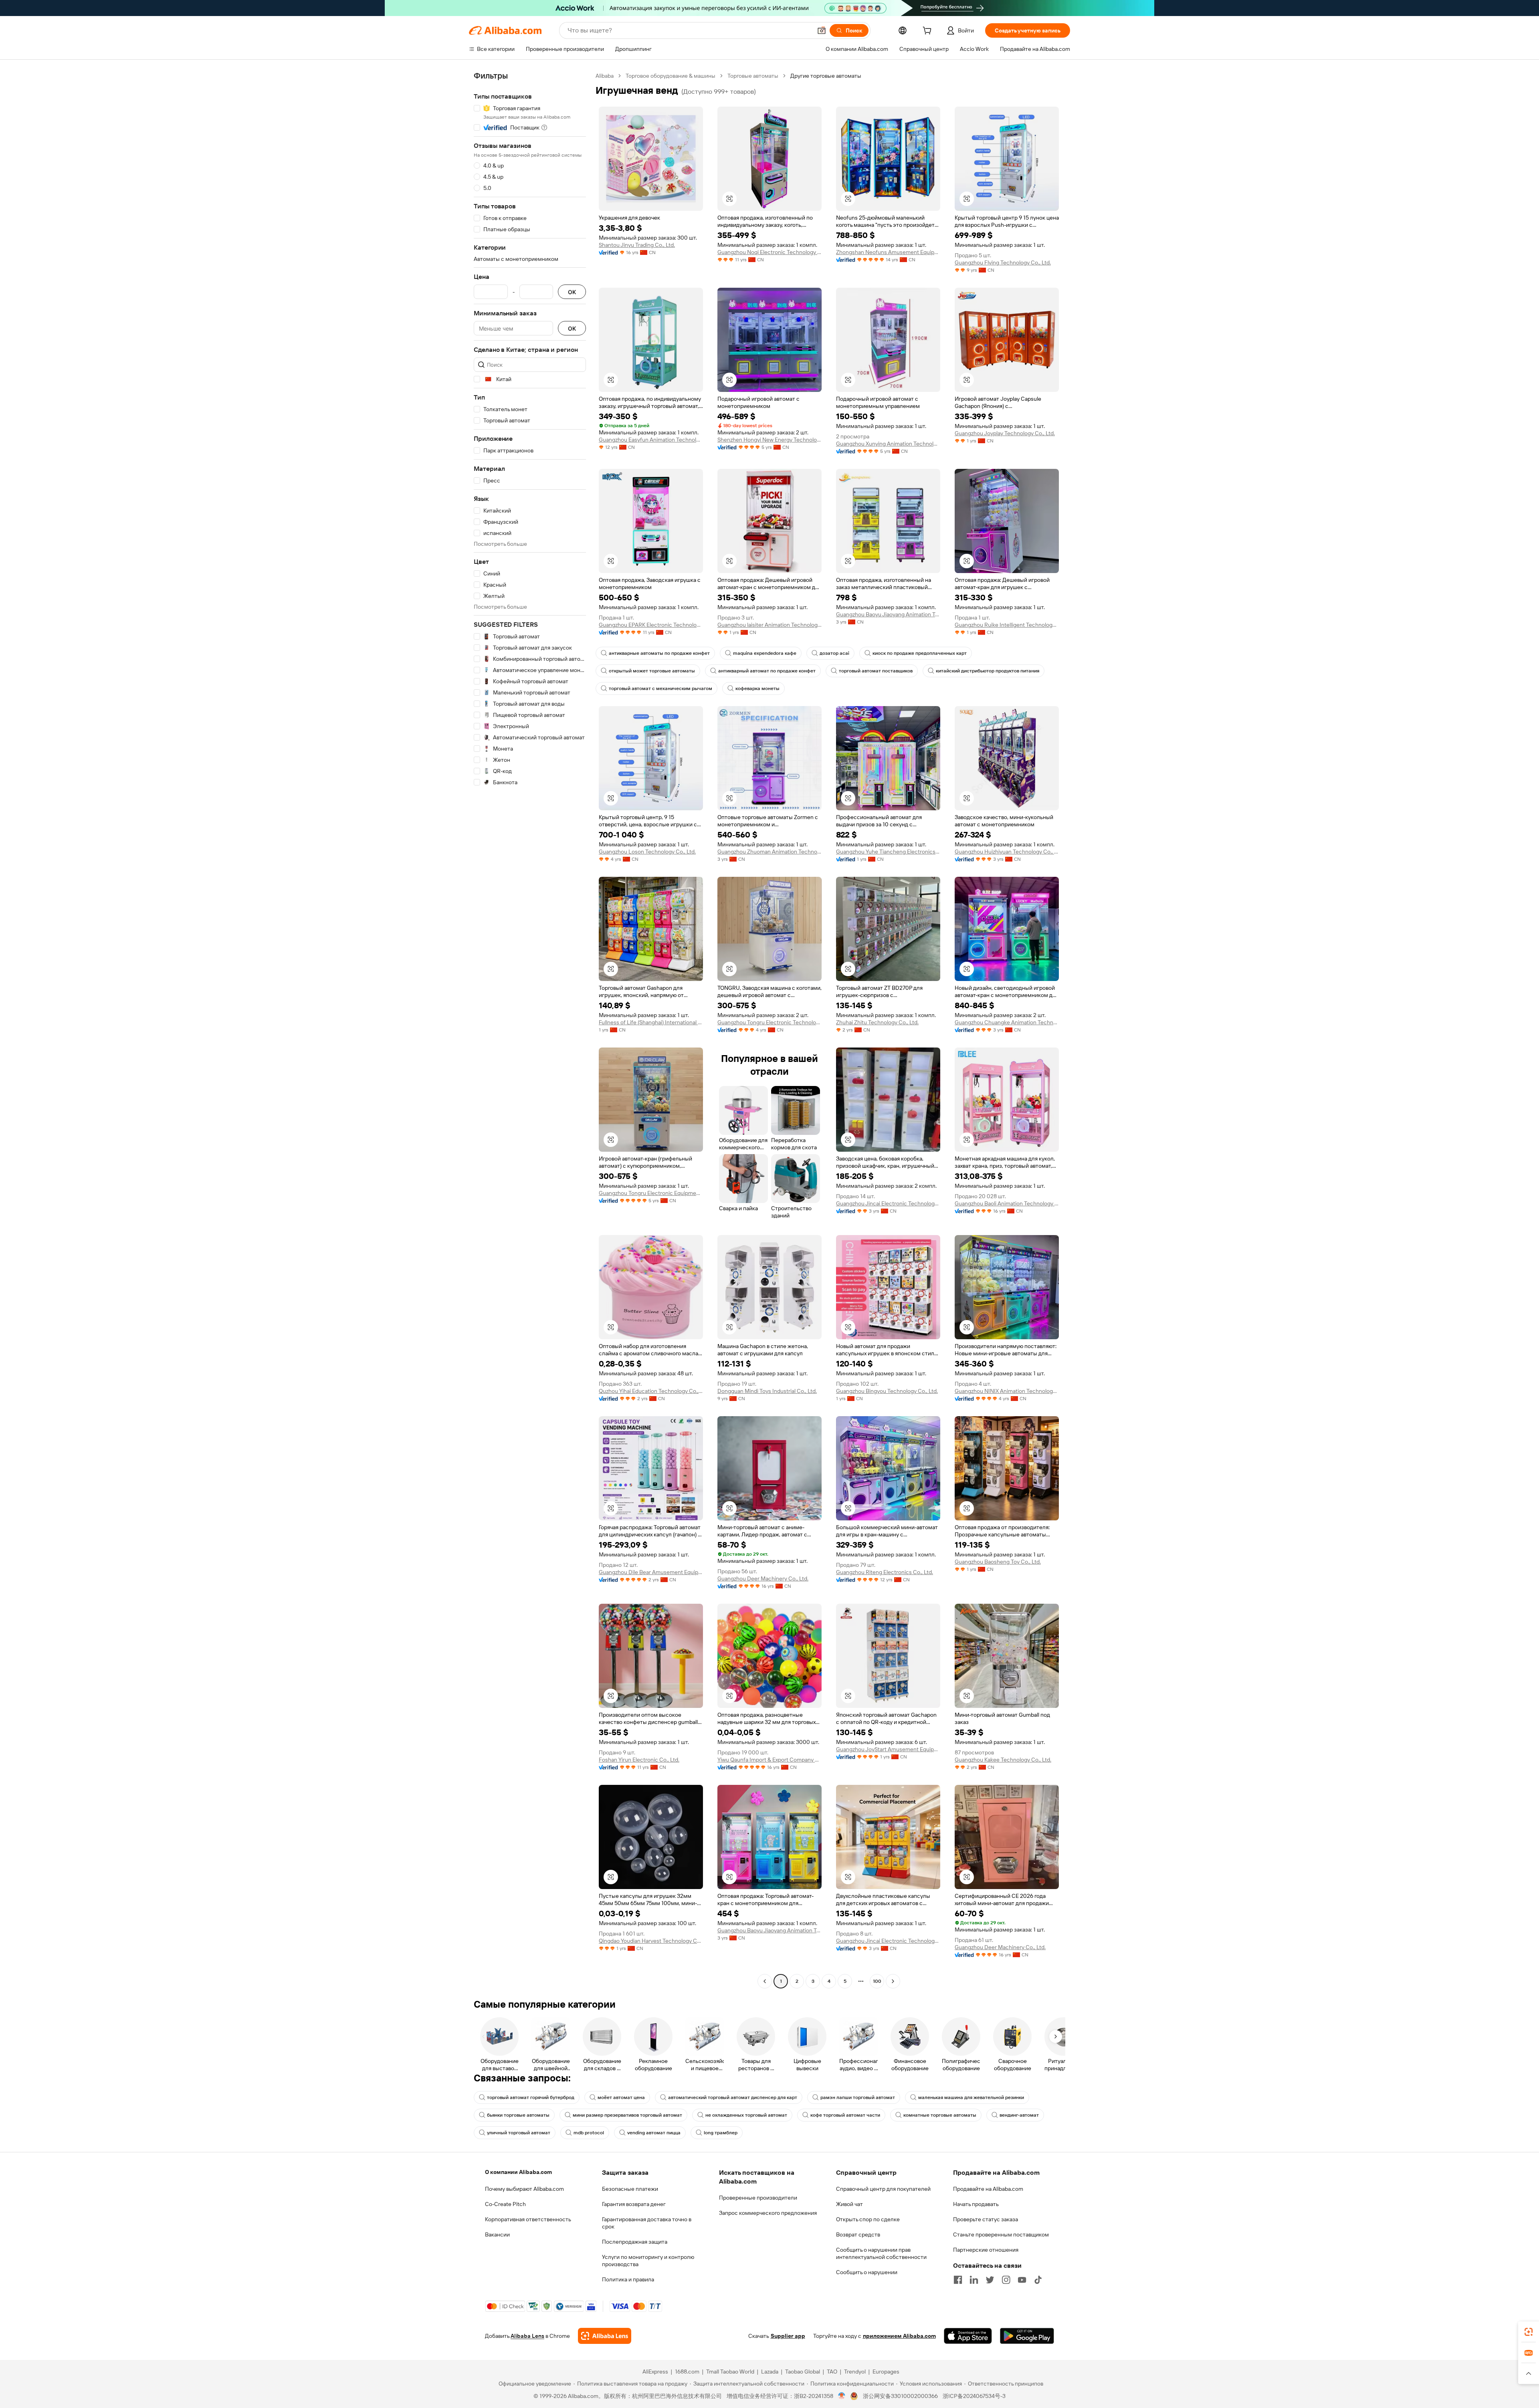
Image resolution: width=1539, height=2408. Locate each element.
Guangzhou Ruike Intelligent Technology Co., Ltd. (1007, 625)
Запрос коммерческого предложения (768, 2213)
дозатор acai (834, 653)
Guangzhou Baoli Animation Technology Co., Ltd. (1007, 1203)
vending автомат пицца (654, 2133)
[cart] (929, 32)
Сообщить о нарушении (867, 2272)
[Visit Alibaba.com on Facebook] (958, 2280)
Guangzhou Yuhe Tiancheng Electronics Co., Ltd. (888, 852)
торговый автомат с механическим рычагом (660, 688)
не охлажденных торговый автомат (746, 2115)
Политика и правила (628, 2279)
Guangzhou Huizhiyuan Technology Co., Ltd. (1007, 852)
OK (572, 292)
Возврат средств (858, 2234)
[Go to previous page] (765, 1981)
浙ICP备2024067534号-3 (974, 2396)
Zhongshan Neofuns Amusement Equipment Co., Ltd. (888, 252)
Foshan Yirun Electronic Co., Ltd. (639, 1760)
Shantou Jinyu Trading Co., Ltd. (637, 245)
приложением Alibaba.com (899, 2336)
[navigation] (530, 1029)
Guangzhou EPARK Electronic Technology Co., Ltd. (651, 625)
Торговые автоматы (753, 76)
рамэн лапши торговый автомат (858, 2097)
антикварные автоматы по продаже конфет (659, 653)
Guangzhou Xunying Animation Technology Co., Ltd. (888, 444)
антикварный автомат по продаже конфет (767, 671)
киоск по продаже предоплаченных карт (920, 653)
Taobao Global (803, 2372)
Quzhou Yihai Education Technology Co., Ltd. (651, 1391)
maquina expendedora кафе (765, 653)
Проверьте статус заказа (986, 2219)
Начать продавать (976, 2204)
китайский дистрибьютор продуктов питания (988, 671)
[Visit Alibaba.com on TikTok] (1038, 2280)
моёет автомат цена (621, 2097)
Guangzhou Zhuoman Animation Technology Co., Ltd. (769, 852)
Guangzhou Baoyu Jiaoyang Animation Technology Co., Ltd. (888, 614)
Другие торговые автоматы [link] (826, 76)
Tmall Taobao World (730, 2372)
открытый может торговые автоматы (652, 671)
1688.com (687, 2372)
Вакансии (497, 2234)
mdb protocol (589, 2133)
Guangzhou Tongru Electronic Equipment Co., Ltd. (651, 1193)
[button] (822, 30)
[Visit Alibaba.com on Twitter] (990, 2280)
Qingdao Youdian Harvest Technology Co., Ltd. (651, 1941)
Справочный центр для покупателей (883, 2189)
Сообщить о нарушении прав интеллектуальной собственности (881, 2253)
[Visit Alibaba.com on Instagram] (1006, 2280)
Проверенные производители (758, 2198)
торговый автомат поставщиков (876, 671)
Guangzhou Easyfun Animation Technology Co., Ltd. (651, 440)
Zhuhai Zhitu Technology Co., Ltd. (877, 1022)
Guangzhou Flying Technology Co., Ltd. (1003, 262)
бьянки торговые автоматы (518, 2115)
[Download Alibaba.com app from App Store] (968, 2336)
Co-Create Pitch (505, 2204)
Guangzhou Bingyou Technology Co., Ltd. (887, 1391)
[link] (1529, 2332)
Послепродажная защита (635, 2242)
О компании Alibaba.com (518, 2172)
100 (877, 1981)
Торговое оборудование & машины (671, 76)
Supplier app (788, 2336)
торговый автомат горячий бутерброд (531, 2097)
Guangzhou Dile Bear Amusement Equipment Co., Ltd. (651, 1572)
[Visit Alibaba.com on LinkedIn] (974, 2280)
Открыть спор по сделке (868, 2219)
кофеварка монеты (757, 688)
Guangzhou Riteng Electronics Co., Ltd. (885, 1572)
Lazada (770, 2372)
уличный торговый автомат (519, 2133)
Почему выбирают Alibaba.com (524, 2189)
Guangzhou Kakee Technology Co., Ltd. (1003, 1760)
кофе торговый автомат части (845, 2115)
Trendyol (855, 2372)
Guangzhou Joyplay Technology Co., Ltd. (1005, 433)
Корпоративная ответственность (528, 2219)
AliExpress (655, 2372)
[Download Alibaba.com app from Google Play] (1027, 2336)
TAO (832, 2372)
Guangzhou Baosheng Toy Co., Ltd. (998, 1562)
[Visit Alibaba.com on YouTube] (1022, 2280)
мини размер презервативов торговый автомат (627, 2115)
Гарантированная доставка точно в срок (647, 2223)
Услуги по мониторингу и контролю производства (648, 2261)
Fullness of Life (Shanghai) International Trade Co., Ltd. (651, 1022)
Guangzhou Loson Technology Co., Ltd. (647, 852)
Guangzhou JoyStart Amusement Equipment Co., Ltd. (888, 1749)
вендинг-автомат (1019, 2115)
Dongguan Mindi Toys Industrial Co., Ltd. (767, 1391)
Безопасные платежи (630, 2189)
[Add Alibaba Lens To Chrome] (605, 2336)
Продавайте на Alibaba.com (988, 2189)
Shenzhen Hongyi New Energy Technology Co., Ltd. (769, 440)
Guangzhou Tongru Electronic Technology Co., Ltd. (769, 1022)
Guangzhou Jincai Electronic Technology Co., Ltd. (888, 1203)
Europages (886, 2372)
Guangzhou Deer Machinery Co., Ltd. (763, 1578)
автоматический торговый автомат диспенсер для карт (733, 2097)
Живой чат (849, 2204)
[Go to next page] (893, 1981)
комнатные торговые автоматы (940, 2115)
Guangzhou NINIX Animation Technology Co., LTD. (1007, 1391)
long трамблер (721, 2133)
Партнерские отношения (986, 2250)
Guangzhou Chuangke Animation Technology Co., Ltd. (1007, 1022)
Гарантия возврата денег (634, 2204)
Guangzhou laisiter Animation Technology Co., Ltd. (769, 625)
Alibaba (605, 76)
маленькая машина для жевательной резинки (971, 2097)
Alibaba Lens (527, 2336)
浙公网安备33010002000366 (900, 2396)
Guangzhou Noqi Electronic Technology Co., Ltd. (769, 252)
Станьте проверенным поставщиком (1001, 2234)
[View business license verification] (842, 2396)
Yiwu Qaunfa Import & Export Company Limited (769, 1760)
